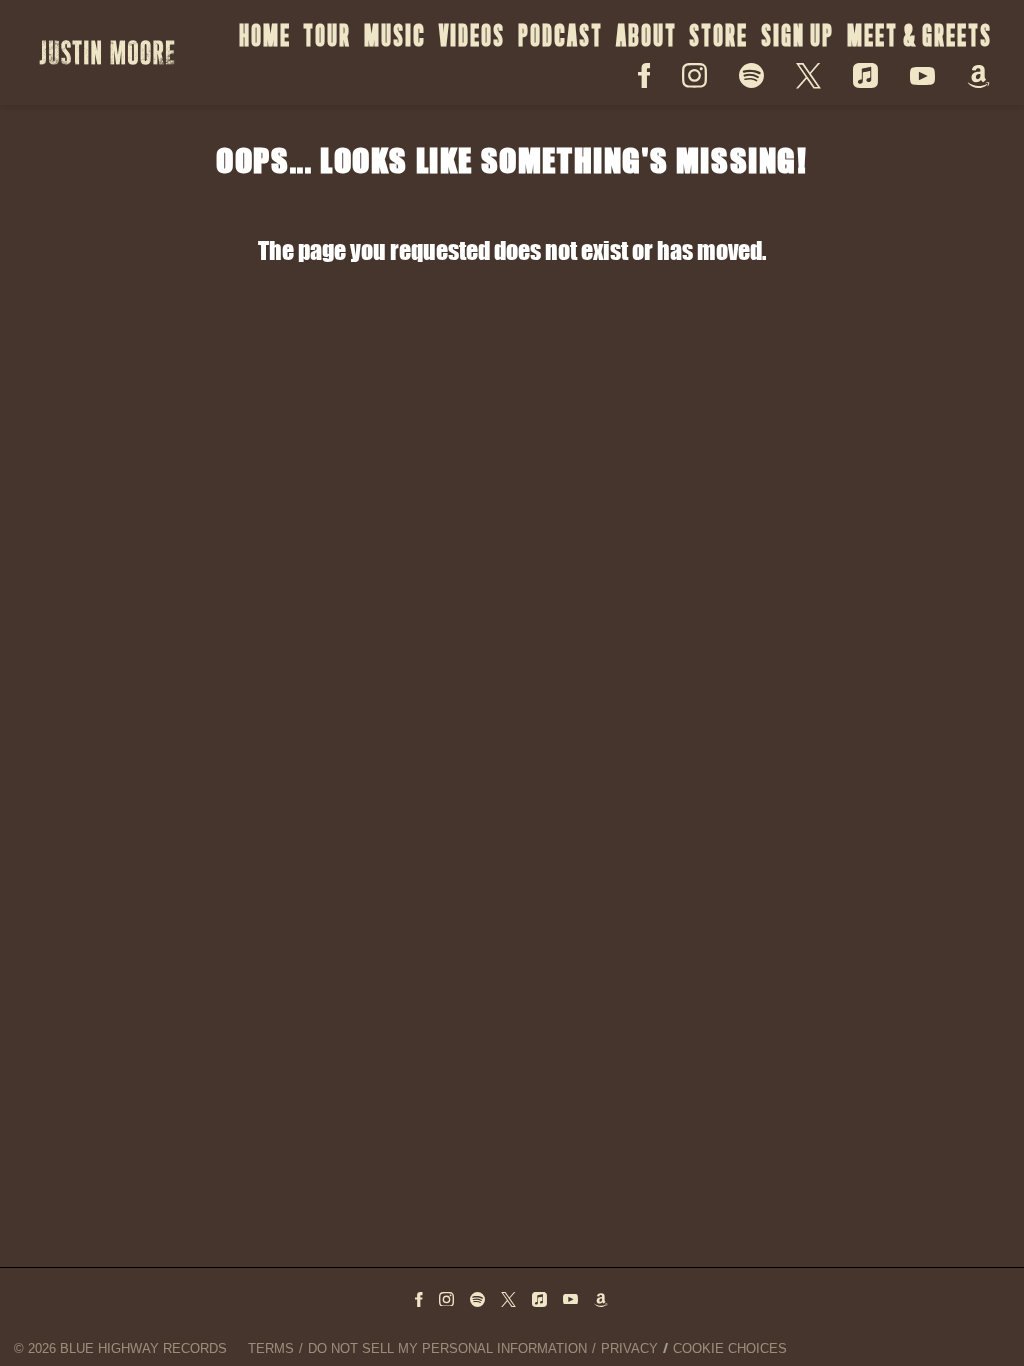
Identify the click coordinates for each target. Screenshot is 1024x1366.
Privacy (629, 1348)
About (646, 35)
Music (395, 35)
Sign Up (797, 35)
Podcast (560, 35)
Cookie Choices (730, 1348)
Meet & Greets (919, 35)
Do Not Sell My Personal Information (447, 1348)
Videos (472, 35)
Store (718, 35)
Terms (271, 1348)
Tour (327, 35)
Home (265, 35)
